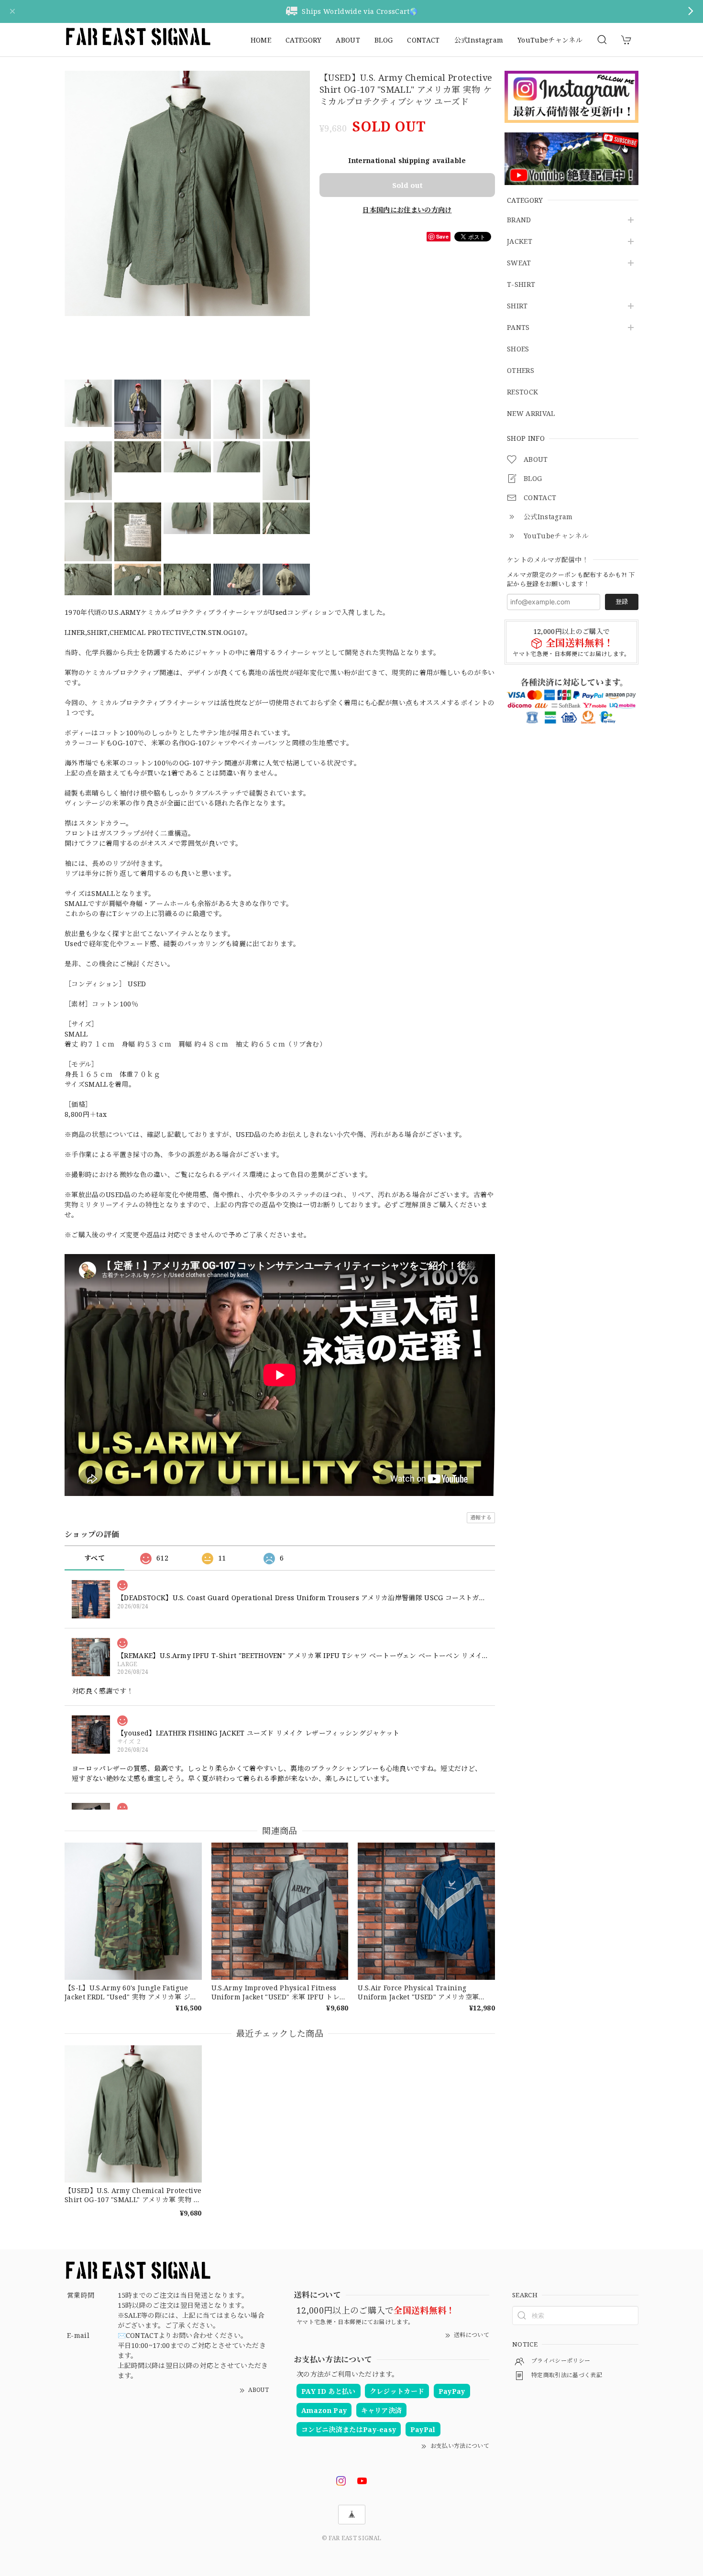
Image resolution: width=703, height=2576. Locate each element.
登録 (622, 601)
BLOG (384, 40)
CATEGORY (304, 40)
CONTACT (423, 40)
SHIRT (517, 306)
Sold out (407, 185)
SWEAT (519, 263)
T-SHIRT (521, 285)
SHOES (518, 349)
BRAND (519, 220)
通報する (481, 1517)
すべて (94, 1558)
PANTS (518, 328)
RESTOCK (522, 392)
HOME (261, 40)
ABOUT (348, 40)
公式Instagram (479, 40)
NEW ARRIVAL (531, 414)
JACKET (520, 242)
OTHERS (521, 371)
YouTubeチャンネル (550, 40)
